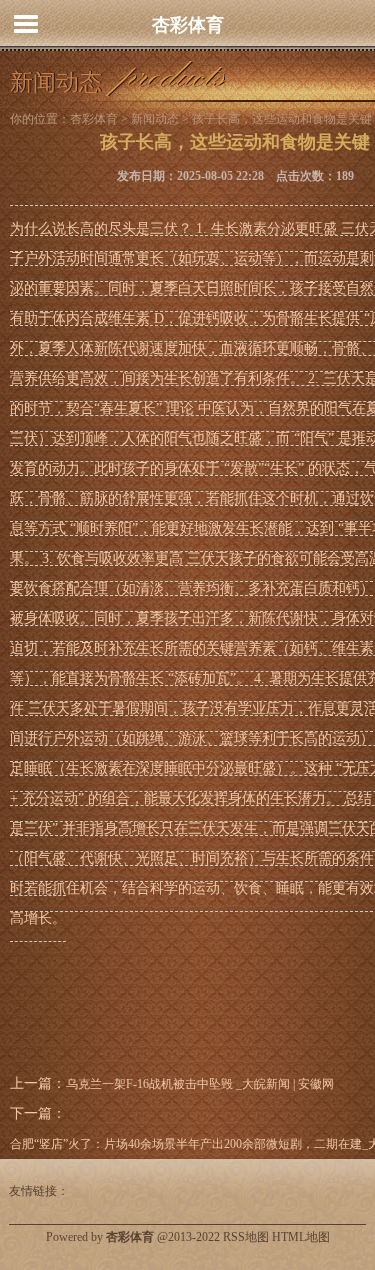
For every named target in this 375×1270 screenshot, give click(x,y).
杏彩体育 (188, 25)
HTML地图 (301, 1237)
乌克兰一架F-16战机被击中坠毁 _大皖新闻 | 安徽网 (200, 1084)
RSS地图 (246, 1237)
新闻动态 (155, 119)
